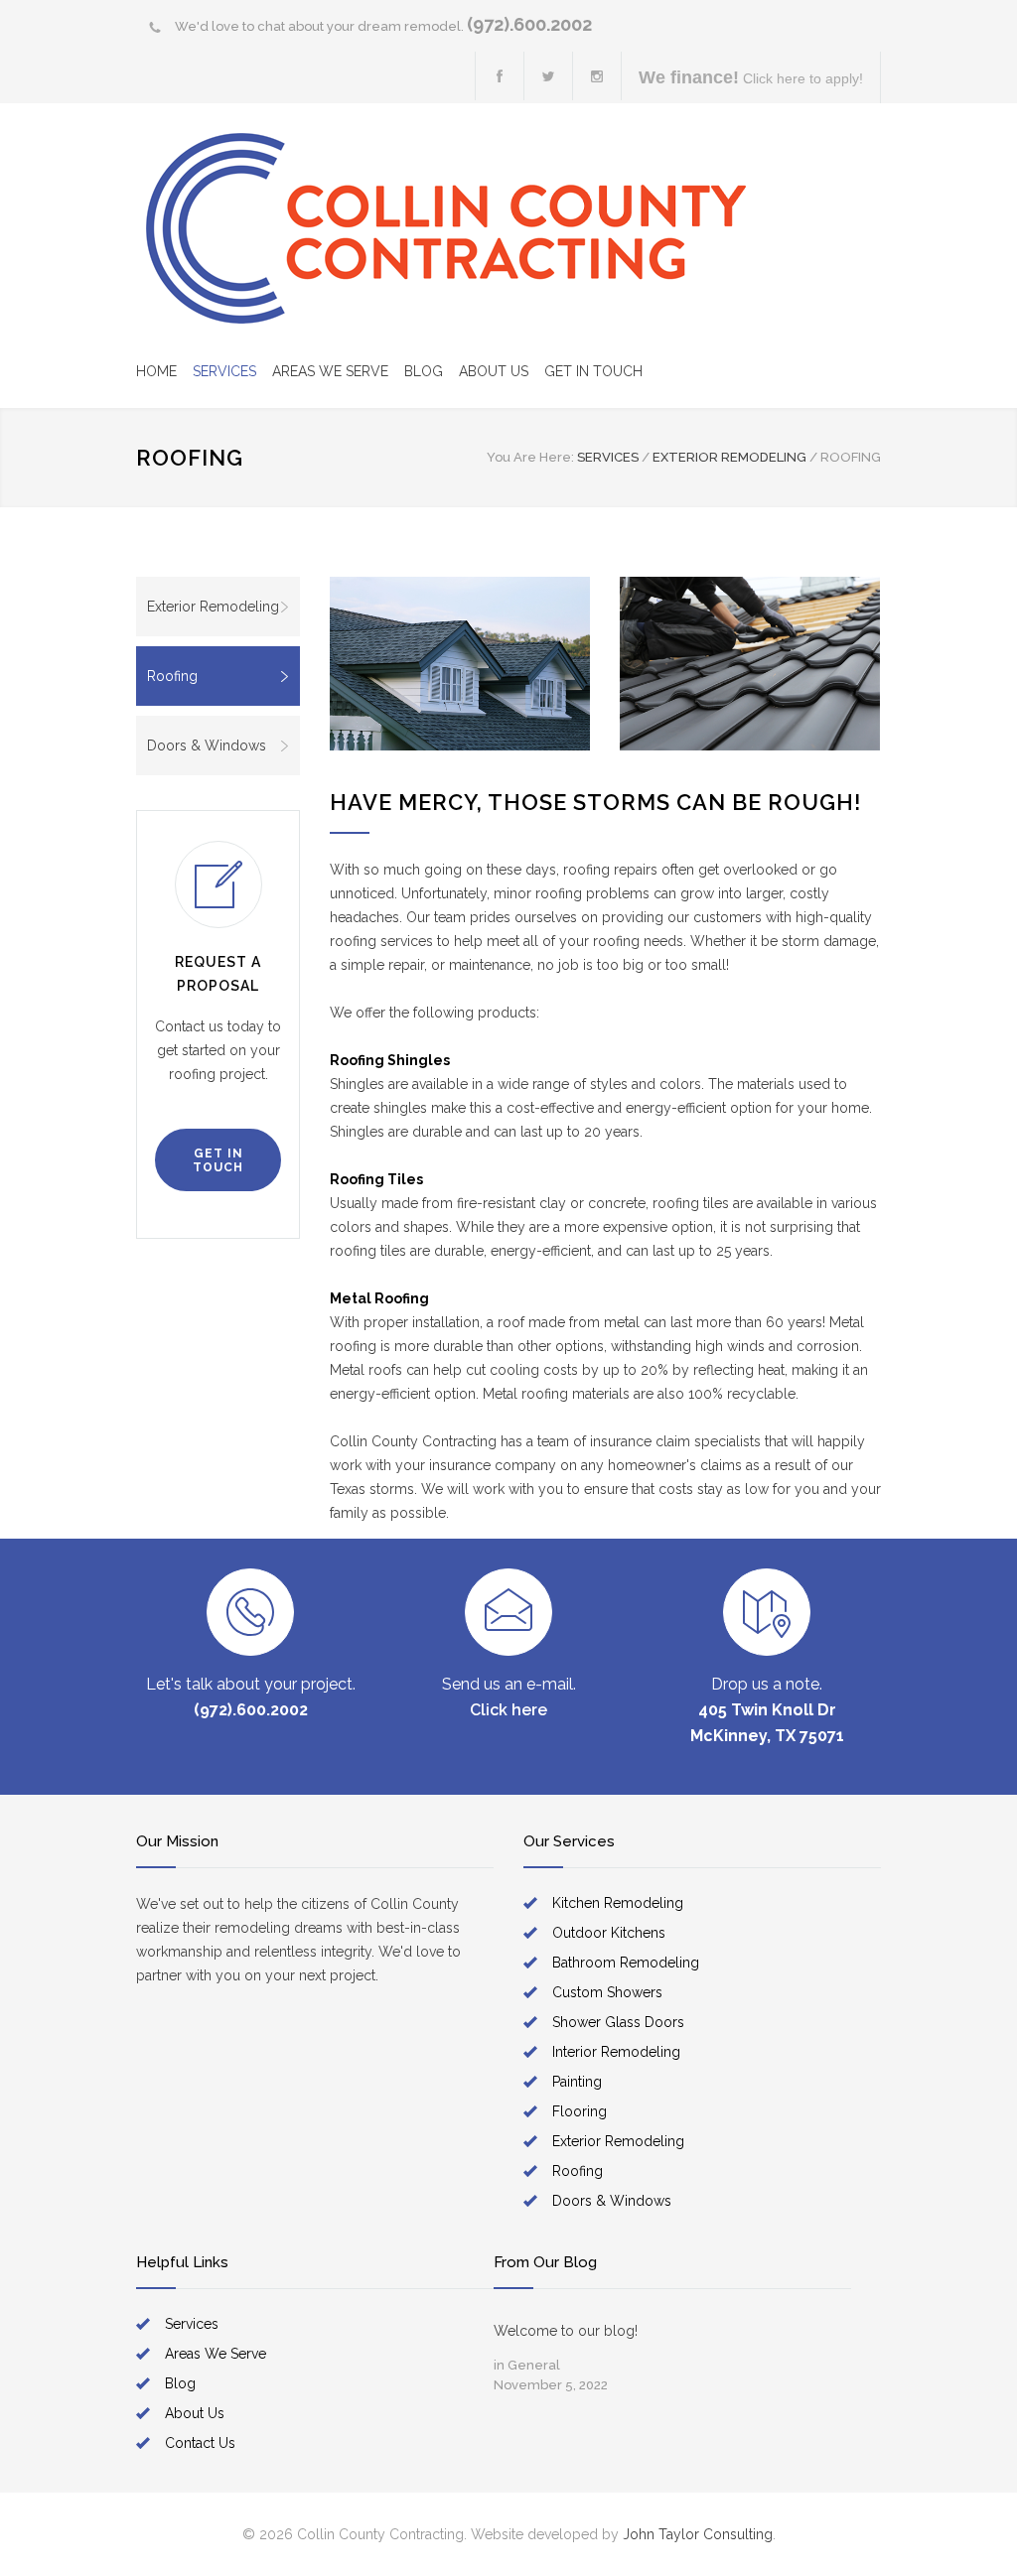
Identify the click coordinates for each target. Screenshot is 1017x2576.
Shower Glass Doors (618, 2022)
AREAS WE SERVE (330, 371)
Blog (180, 2383)
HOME (156, 371)
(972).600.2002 (529, 24)
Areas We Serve (216, 2354)
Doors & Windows (207, 746)
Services (192, 2324)
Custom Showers (607, 1992)
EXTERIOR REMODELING (729, 457)
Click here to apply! (751, 77)
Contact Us (200, 2443)
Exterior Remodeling (213, 607)
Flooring (580, 2111)
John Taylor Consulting (698, 2534)
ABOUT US (494, 371)
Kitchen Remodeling (618, 1903)
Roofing (172, 676)
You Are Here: (530, 457)
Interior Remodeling (616, 2052)
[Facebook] (500, 76)
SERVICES (224, 371)
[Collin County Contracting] (447, 228)
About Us (195, 2413)
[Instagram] (597, 76)
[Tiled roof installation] (750, 664)
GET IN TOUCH (593, 371)
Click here (508, 1710)
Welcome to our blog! (566, 2331)
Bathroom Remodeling (626, 1963)
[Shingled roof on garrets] (460, 664)
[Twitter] (548, 76)
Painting (577, 2082)
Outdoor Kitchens (609, 1933)
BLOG (424, 371)
